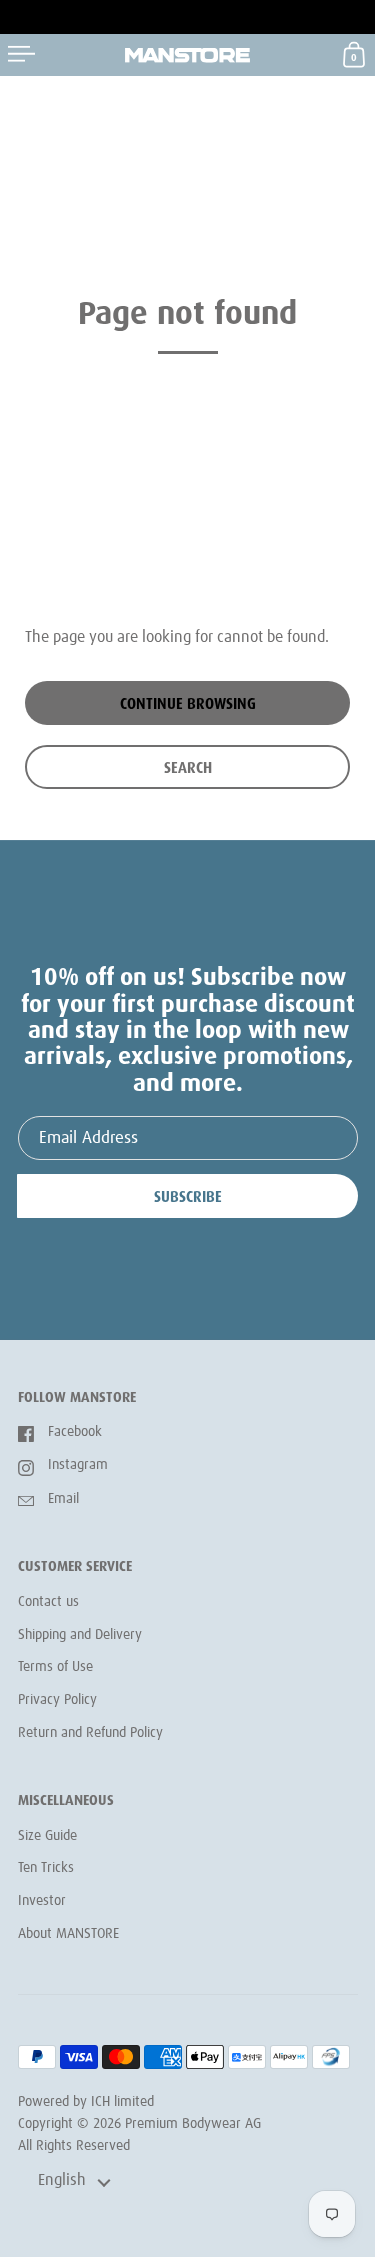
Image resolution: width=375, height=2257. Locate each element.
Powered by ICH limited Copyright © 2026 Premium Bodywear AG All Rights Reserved (139, 2123)
